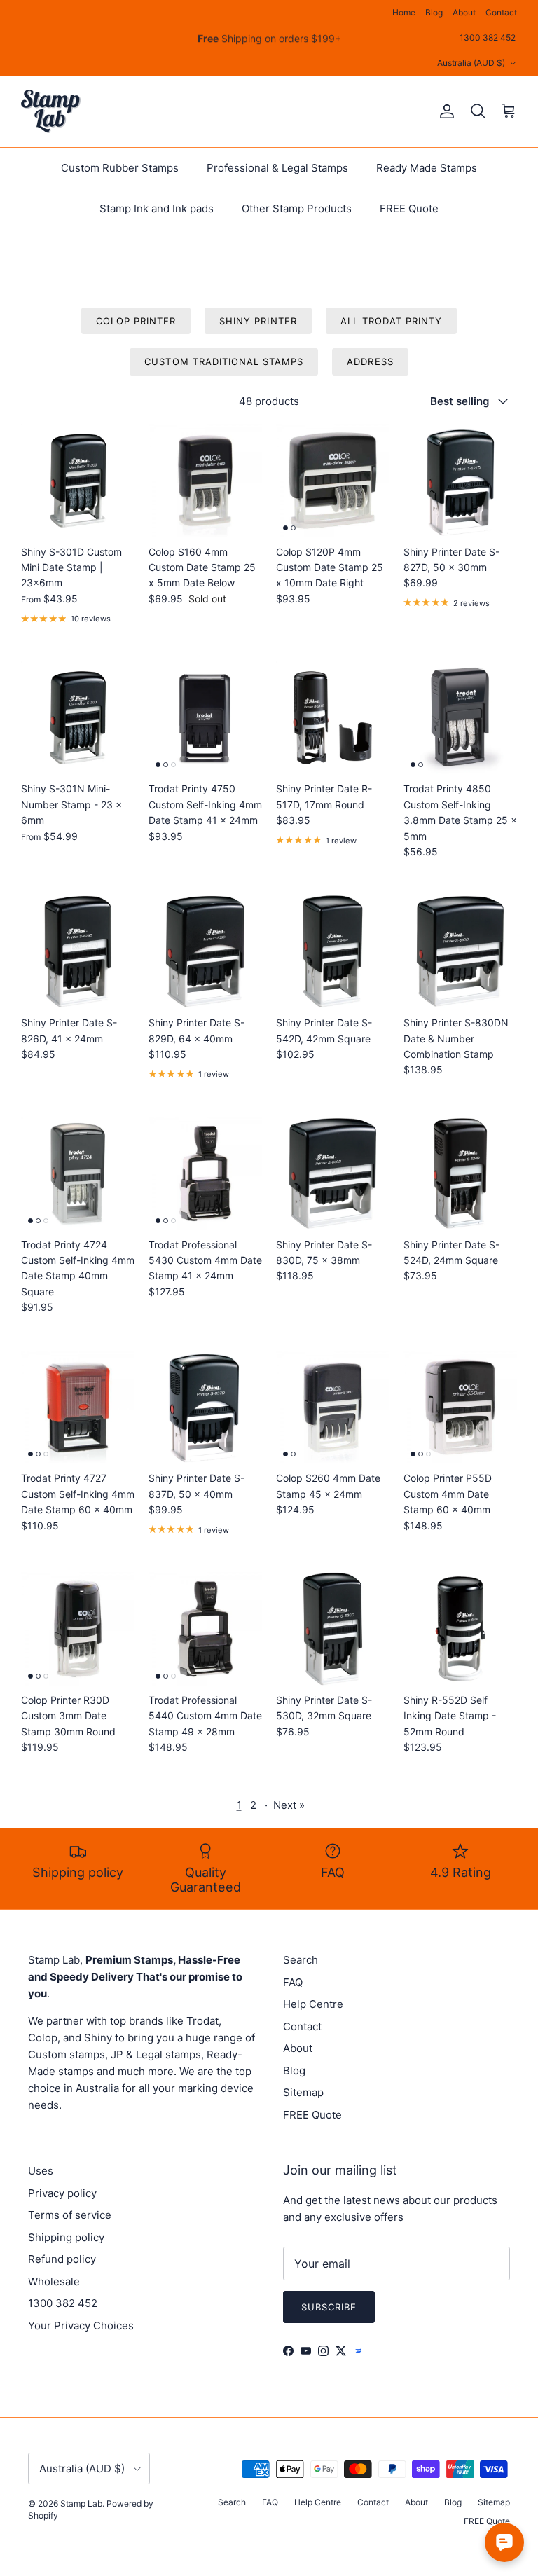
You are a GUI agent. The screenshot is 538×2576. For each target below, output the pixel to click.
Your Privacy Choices (81, 2326)
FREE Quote (409, 208)
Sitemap (303, 2092)
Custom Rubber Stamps (120, 168)
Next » (289, 1805)
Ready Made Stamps (427, 168)
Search (301, 1960)
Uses (41, 2171)
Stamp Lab (81, 2503)
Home (404, 12)
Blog (434, 12)
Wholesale (54, 2281)
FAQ (293, 1982)
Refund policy (62, 2259)
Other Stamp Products (297, 208)
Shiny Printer (258, 321)
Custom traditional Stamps (224, 361)
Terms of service (70, 2215)
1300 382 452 (488, 37)
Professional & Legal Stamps (277, 168)
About (464, 12)
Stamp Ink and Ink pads (157, 208)
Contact (501, 12)
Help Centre (313, 2004)
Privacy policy (62, 2193)
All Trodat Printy (392, 321)
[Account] (444, 111)
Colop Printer (136, 321)
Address (370, 361)
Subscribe (329, 2307)
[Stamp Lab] (51, 111)
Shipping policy (66, 2237)
